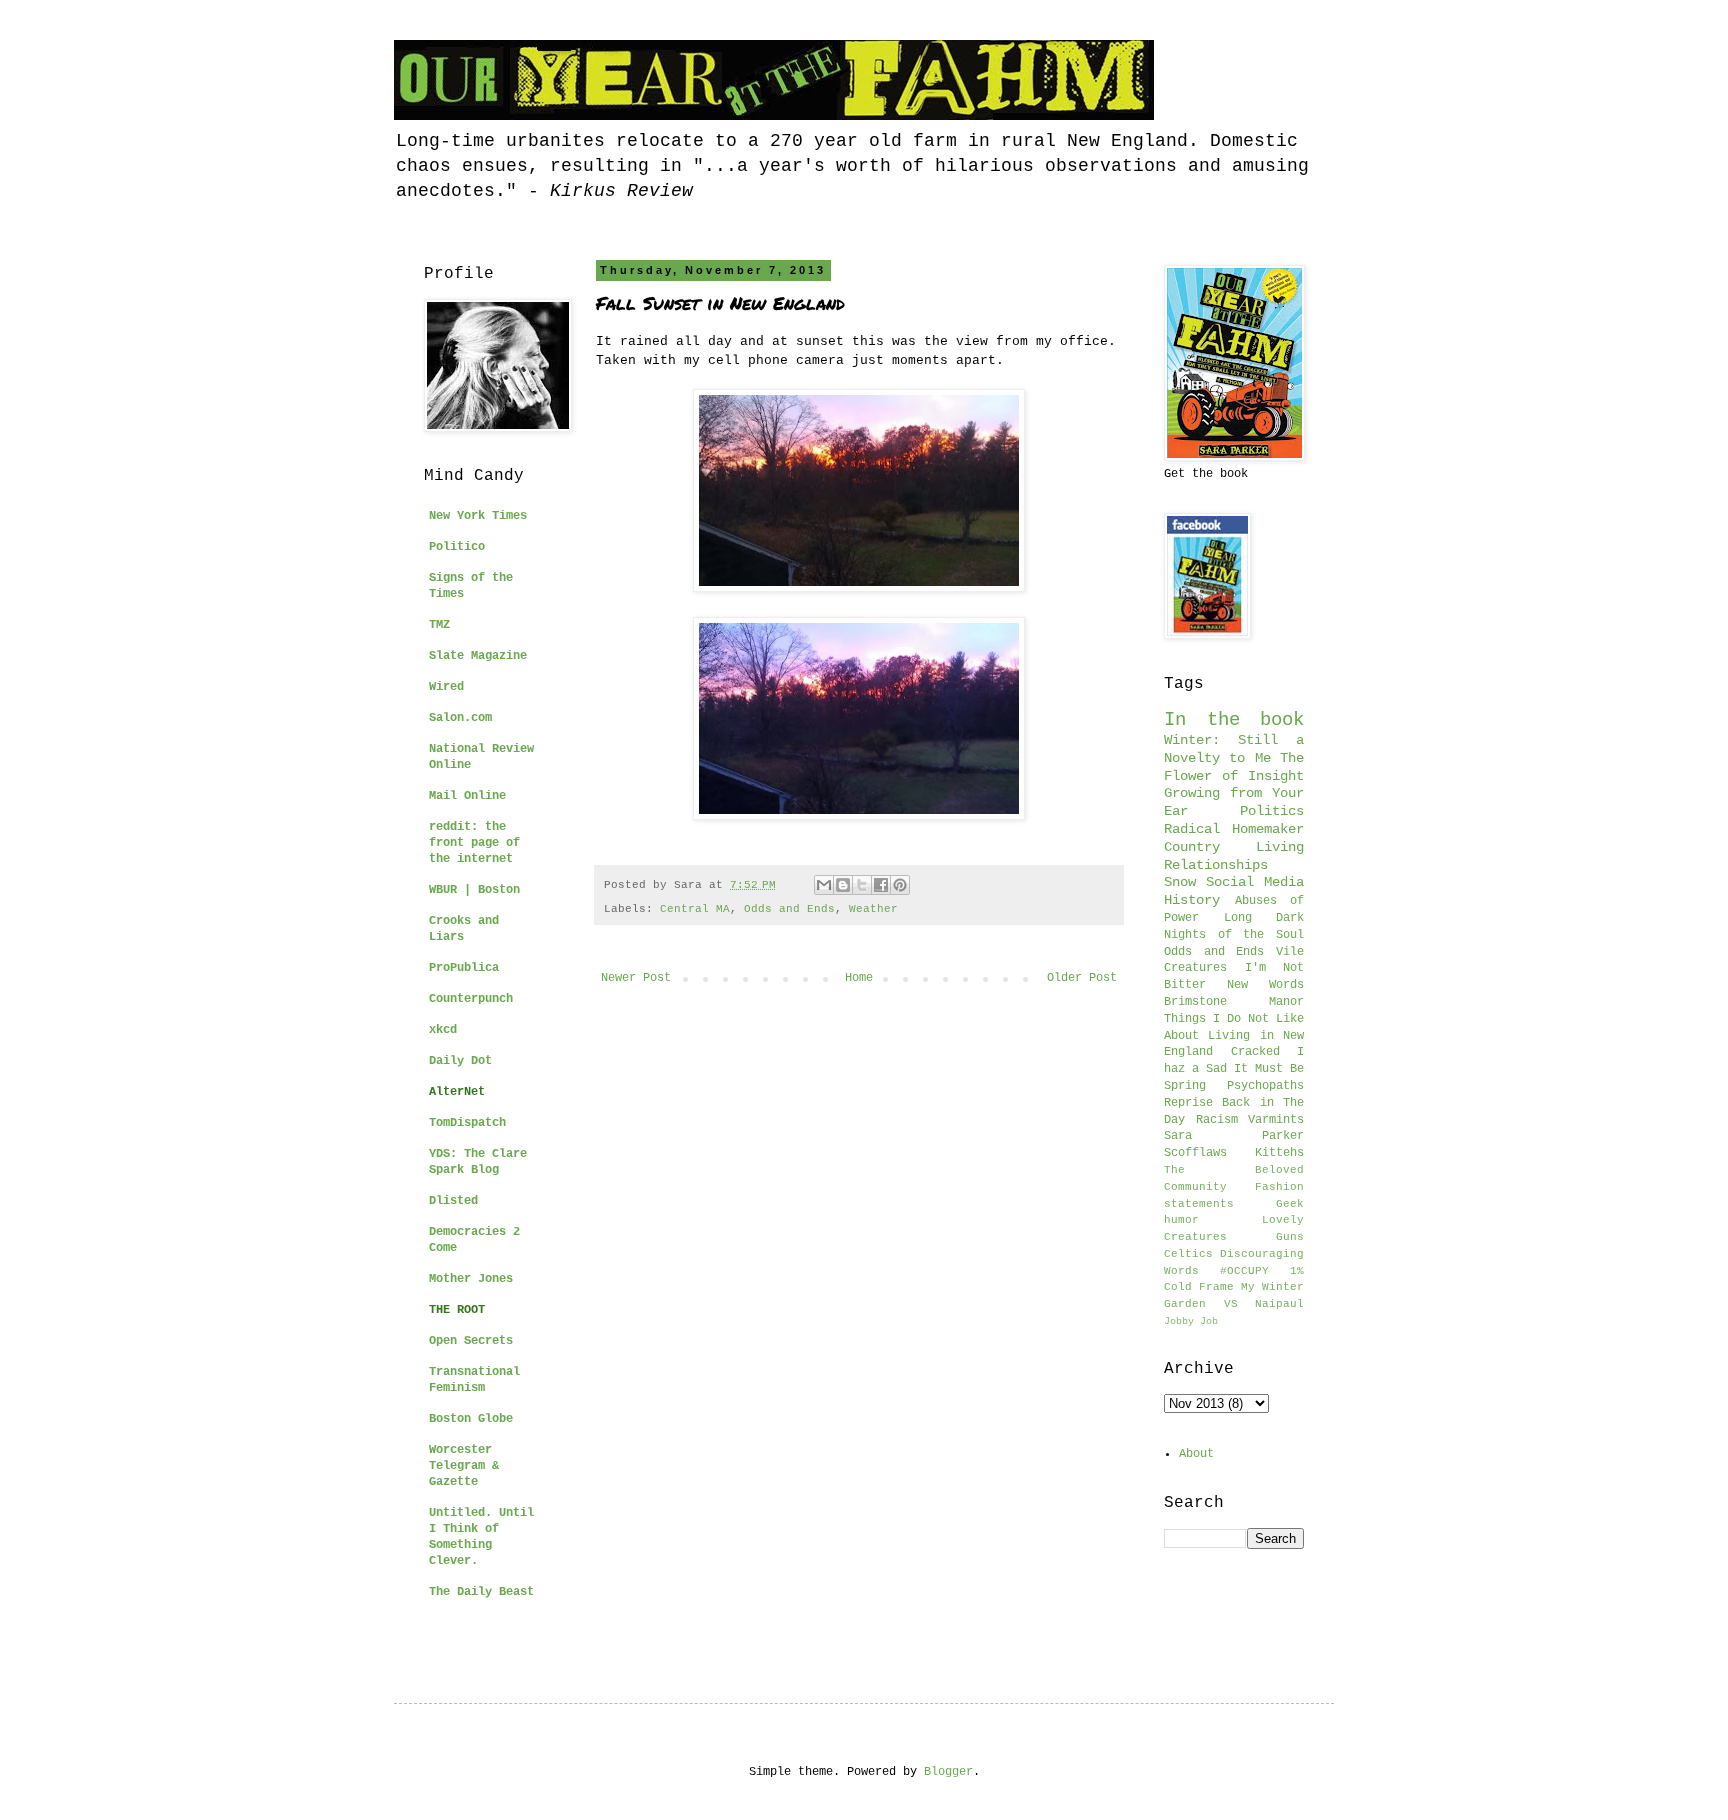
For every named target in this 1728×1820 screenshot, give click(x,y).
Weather (873, 909)
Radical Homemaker (1234, 829)
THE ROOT (457, 1310)
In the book (1234, 720)
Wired (446, 687)
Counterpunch (471, 999)
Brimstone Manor (1234, 1002)
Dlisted (453, 1201)
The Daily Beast (481, 1592)
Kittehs (1279, 1153)
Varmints (1276, 1120)
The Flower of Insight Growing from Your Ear (1234, 784)
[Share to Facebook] (881, 885)
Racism (1217, 1120)
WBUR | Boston (474, 890)
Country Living (1234, 847)
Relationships (1216, 865)
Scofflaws (1195, 1153)
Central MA (695, 909)
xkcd (443, 1030)
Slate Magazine (478, 656)
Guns (1290, 1237)
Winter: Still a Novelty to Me (1234, 749)
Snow (1180, 882)
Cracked (1255, 1052)
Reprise (1188, 1103)
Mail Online (467, 796)
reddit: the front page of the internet (474, 843)
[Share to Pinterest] (900, 885)
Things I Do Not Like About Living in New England (1234, 1036)
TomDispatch (467, 1123)
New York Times (478, 516)
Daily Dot (460, 1061)
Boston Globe (471, 1419)
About (1196, 1454)
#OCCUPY (1244, 1271)
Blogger (948, 1772)
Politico (457, 547)
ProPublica (464, 968)
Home (859, 978)
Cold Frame (1199, 1287)
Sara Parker (1234, 1136)
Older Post (1082, 978)
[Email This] (824, 885)
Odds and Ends (789, 909)
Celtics (1188, 1254)
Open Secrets (471, 1341)
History (1192, 900)
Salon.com (460, 718)
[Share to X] (862, 885)
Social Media (1255, 882)
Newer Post (636, 978)
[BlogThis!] (843, 885)
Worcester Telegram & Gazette (464, 1466)
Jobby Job (1191, 1321)
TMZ (439, 625)
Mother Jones (471, 1279)
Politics (1272, 811)
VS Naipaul (1264, 1304)
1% (1297, 1271)
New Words (1265, 985)
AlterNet (457, 1092)
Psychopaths (1265, 1086)
